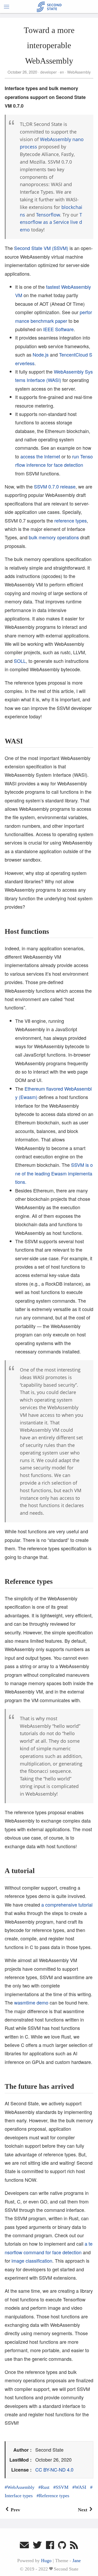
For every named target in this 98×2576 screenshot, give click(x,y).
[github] (62, 2546)
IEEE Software (58, 329)
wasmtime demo (31, 2002)
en (62, 72)
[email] (24, 2546)
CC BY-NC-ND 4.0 (54, 2469)
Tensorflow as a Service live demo (51, 222)
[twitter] (37, 2546)
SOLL (20, 661)
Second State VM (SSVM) (41, 248)
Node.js (41, 354)
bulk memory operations (54, 537)
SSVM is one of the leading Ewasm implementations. (54, 1173)
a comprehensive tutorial (67, 1905)
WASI (80, 2487)
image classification (32, 2261)
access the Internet (40, 456)
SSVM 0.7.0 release (55, 486)
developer (48, 72)
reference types (71, 520)
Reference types (54, 2496)
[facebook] (50, 2546)
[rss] (74, 2546)
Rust (45, 2487)
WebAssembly (78, 72)
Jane (77, 2561)
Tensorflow (48, 215)
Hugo (46, 2561)
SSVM (62, 2487)
